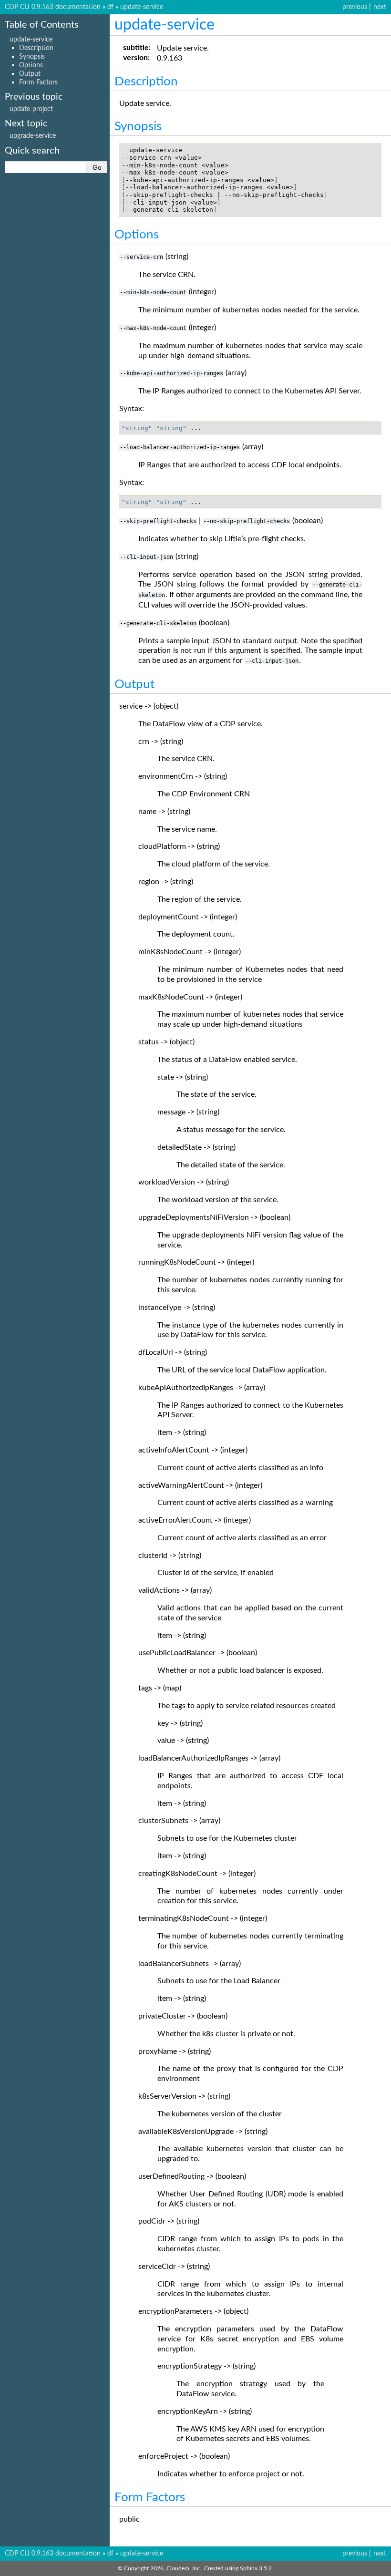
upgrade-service (33, 136)
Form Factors (38, 82)
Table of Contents (42, 25)
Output (30, 74)
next (380, 7)
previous (355, 7)
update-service (142, 7)
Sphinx (249, 2568)
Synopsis (32, 57)
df (110, 7)
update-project (31, 109)
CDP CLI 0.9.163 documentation (53, 7)
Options (31, 65)
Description (36, 48)
